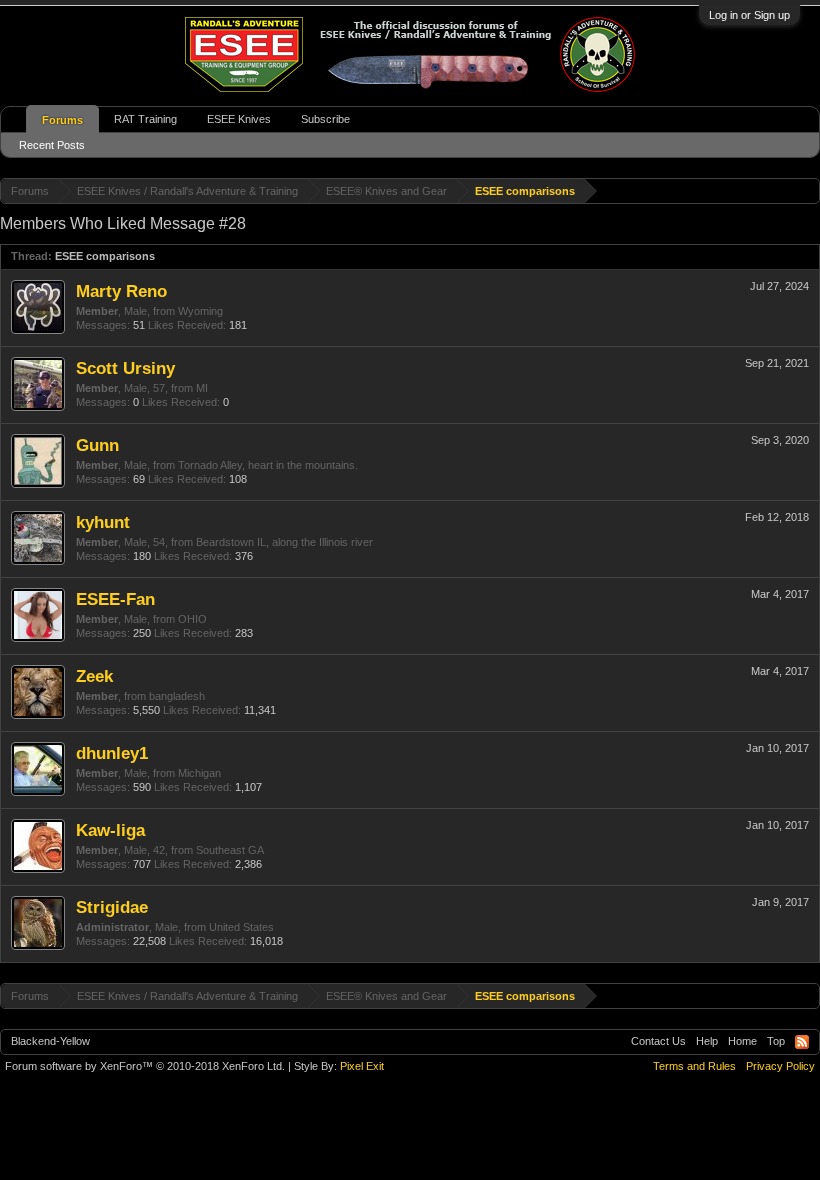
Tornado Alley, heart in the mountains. (268, 465)
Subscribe (325, 119)
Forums (62, 120)
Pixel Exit (362, 1066)
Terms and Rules (694, 1066)
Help (707, 1041)
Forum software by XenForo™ (145, 1066)
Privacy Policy (780, 1066)
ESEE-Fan (115, 599)
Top (776, 1041)
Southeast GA (230, 850)
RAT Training (145, 119)
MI (202, 388)
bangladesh (177, 696)
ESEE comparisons (105, 256)
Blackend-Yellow (50, 1041)
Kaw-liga (110, 830)
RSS (802, 1042)
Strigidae (112, 907)
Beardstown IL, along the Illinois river (284, 542)
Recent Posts (52, 145)
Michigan (199, 773)
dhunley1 (112, 753)
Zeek (94, 676)
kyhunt (103, 522)
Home (742, 1041)
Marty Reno (121, 291)
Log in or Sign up (749, 15)
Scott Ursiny (125, 368)
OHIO (192, 619)
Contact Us (658, 1041)
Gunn (97, 445)
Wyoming (200, 311)
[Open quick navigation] (807, 190)
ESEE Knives (239, 119)
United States (241, 927)
